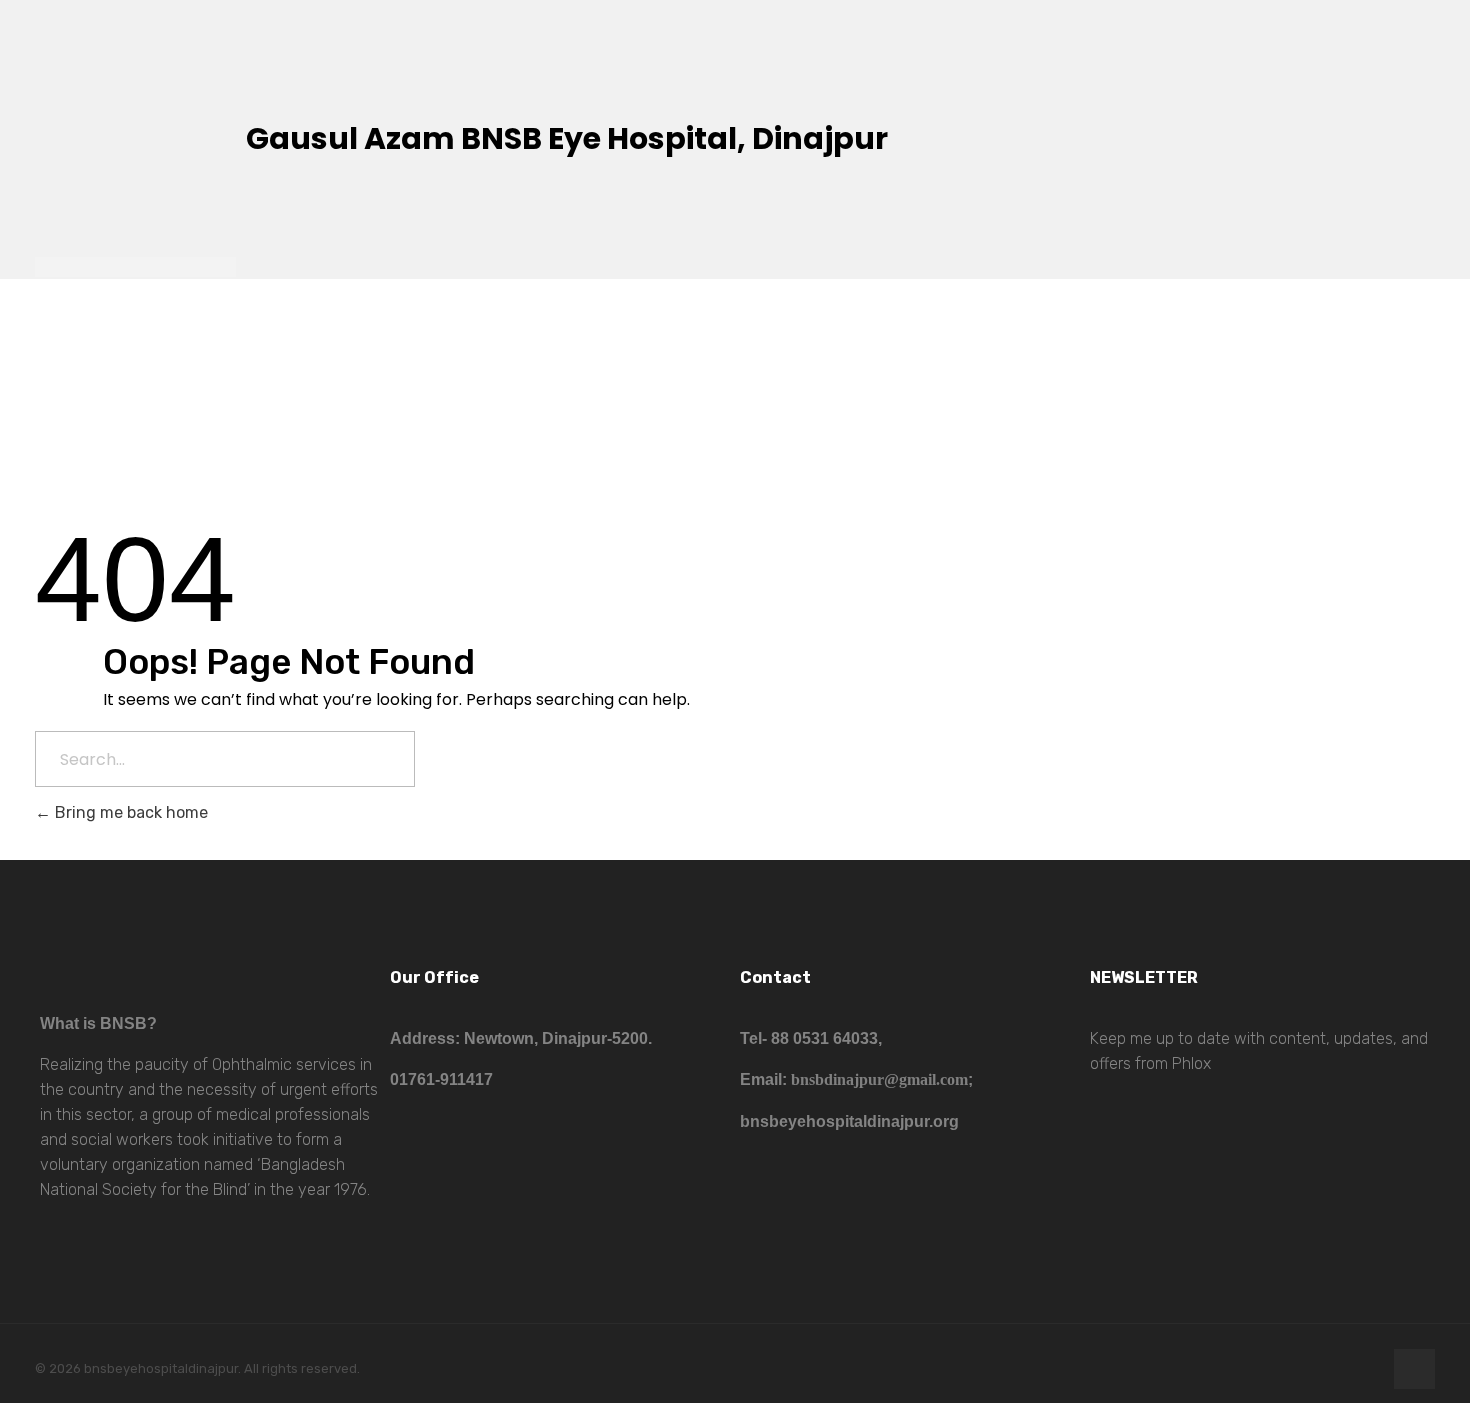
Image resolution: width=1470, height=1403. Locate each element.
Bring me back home (129, 812)
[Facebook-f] (1414, 1369)
